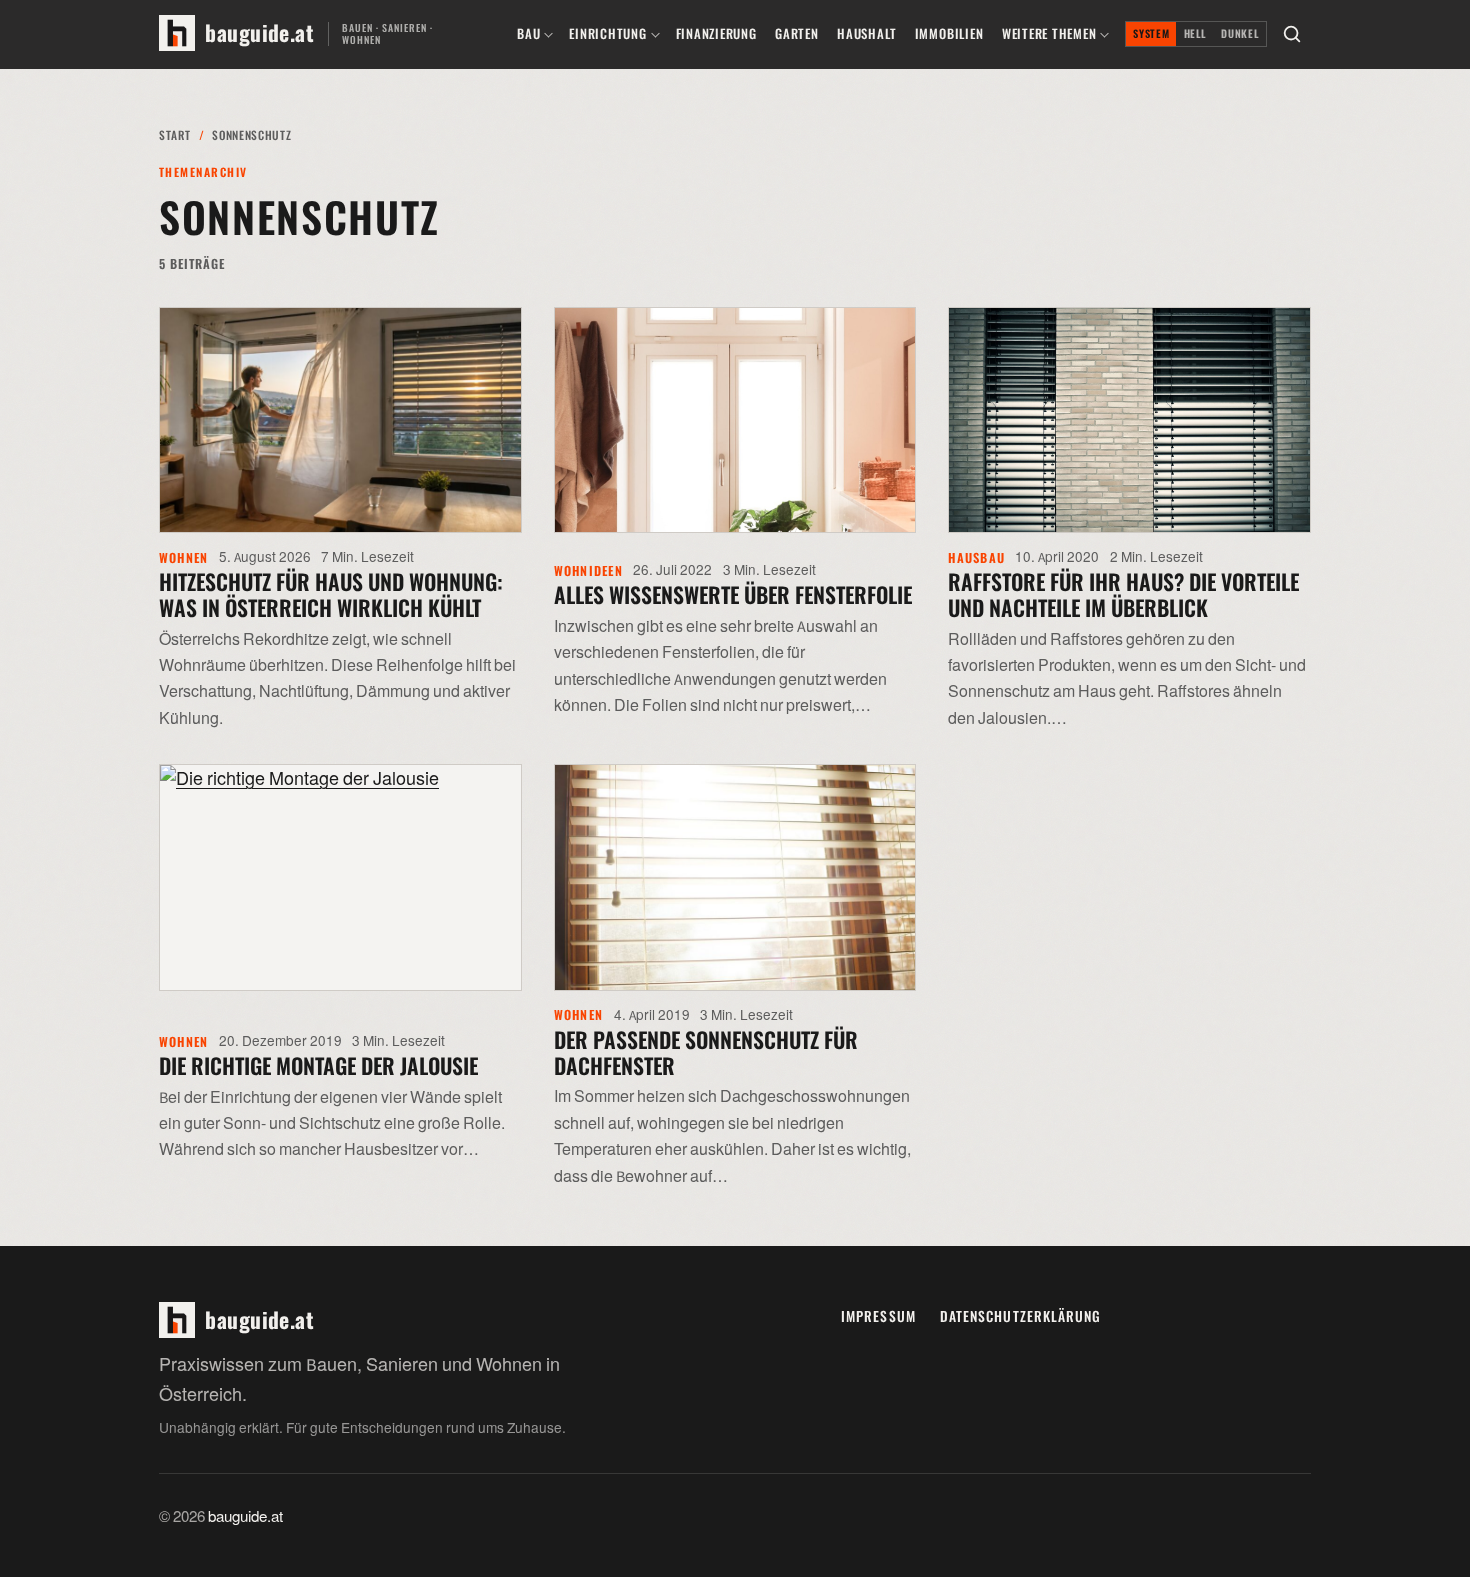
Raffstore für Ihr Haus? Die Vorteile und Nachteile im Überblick (1123, 594)
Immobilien (949, 33)
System (1151, 33)
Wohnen (184, 557)
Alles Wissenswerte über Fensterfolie (733, 594)
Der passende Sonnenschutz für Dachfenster (706, 1052)
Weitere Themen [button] (1049, 33)
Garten (797, 33)
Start (174, 134)
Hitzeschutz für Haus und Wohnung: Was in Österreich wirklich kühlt (331, 594)
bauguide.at (245, 1517)
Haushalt (866, 33)
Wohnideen (588, 570)
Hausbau (976, 557)
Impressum (878, 1316)
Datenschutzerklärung (1021, 1316)
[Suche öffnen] (1292, 34)
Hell (1196, 33)
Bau (528, 33)
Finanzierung (716, 33)
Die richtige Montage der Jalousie (318, 1065)
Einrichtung (607, 33)
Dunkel (1240, 33)
